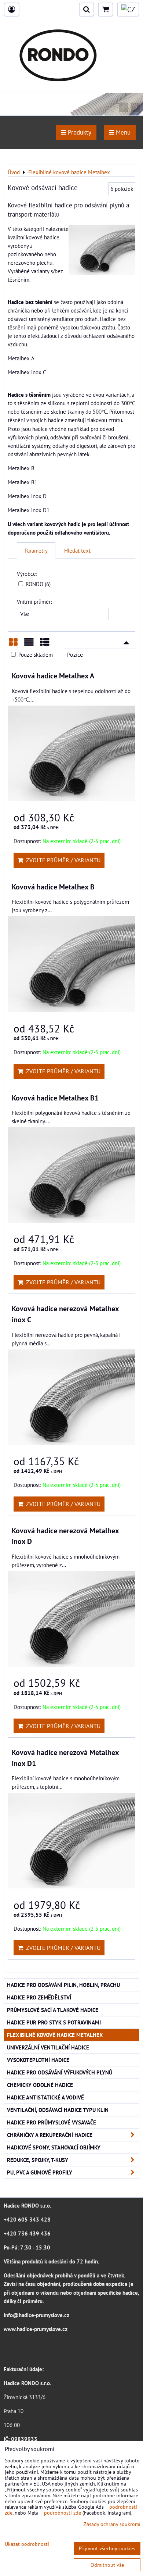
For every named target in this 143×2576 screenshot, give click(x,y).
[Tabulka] (45, 645)
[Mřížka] (13, 645)
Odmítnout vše (107, 2565)
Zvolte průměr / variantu (62, 860)
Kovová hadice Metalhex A (53, 676)
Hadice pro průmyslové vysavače (52, 2122)
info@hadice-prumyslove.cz (36, 2315)
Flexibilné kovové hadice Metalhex (55, 2035)
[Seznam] (29, 645)
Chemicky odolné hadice (40, 2085)
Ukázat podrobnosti (27, 2544)
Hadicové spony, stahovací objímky (54, 2147)
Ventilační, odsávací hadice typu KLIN (58, 2110)
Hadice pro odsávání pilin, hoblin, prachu (63, 1985)
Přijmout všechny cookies (107, 2548)
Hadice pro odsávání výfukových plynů (60, 2072)
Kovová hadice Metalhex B (53, 887)
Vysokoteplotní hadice (38, 2060)
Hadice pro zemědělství (39, 1997)
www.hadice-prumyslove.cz (36, 2329)
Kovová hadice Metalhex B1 (55, 1098)
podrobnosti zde (63, 2513)
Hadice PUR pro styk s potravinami (54, 2022)
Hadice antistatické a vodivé (45, 2097)
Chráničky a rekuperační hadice (50, 2135)
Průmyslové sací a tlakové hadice (53, 2010)
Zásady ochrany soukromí (112, 2524)
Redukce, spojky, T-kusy (38, 2160)
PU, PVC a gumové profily (40, 2172)
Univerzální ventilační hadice (48, 2047)
